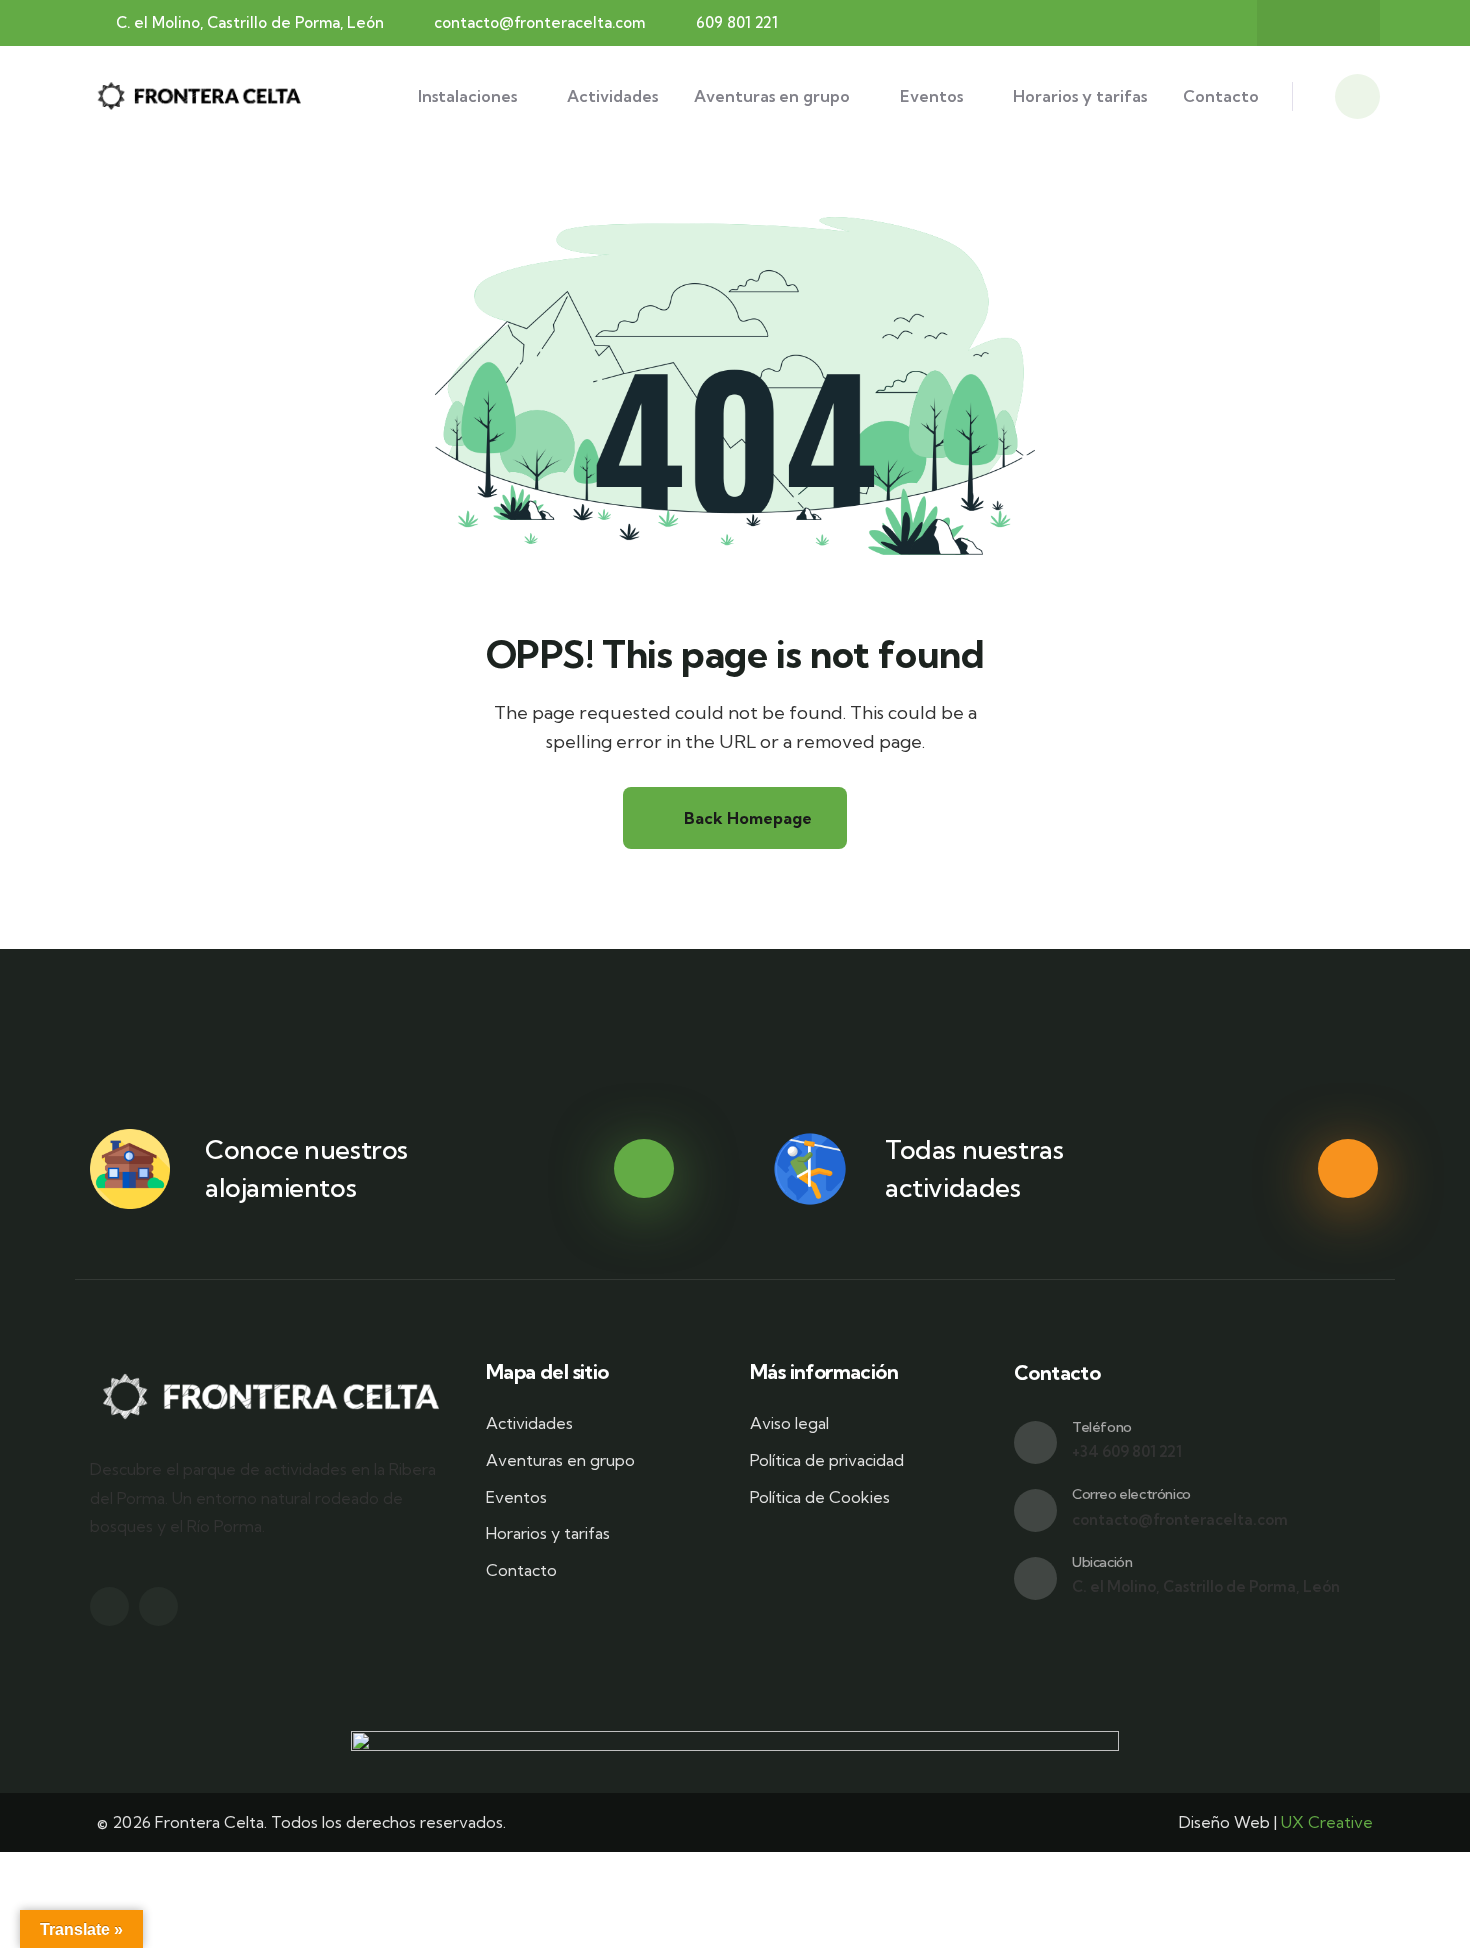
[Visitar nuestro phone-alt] (1035, 1442)
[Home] (200, 96)
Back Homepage (746, 818)
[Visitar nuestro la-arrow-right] (644, 1169)
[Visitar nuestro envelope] (1035, 1510)
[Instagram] (1338, 23)
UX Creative (1327, 1822)
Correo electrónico (1131, 1494)
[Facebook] (1299, 23)
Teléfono (1102, 1427)
